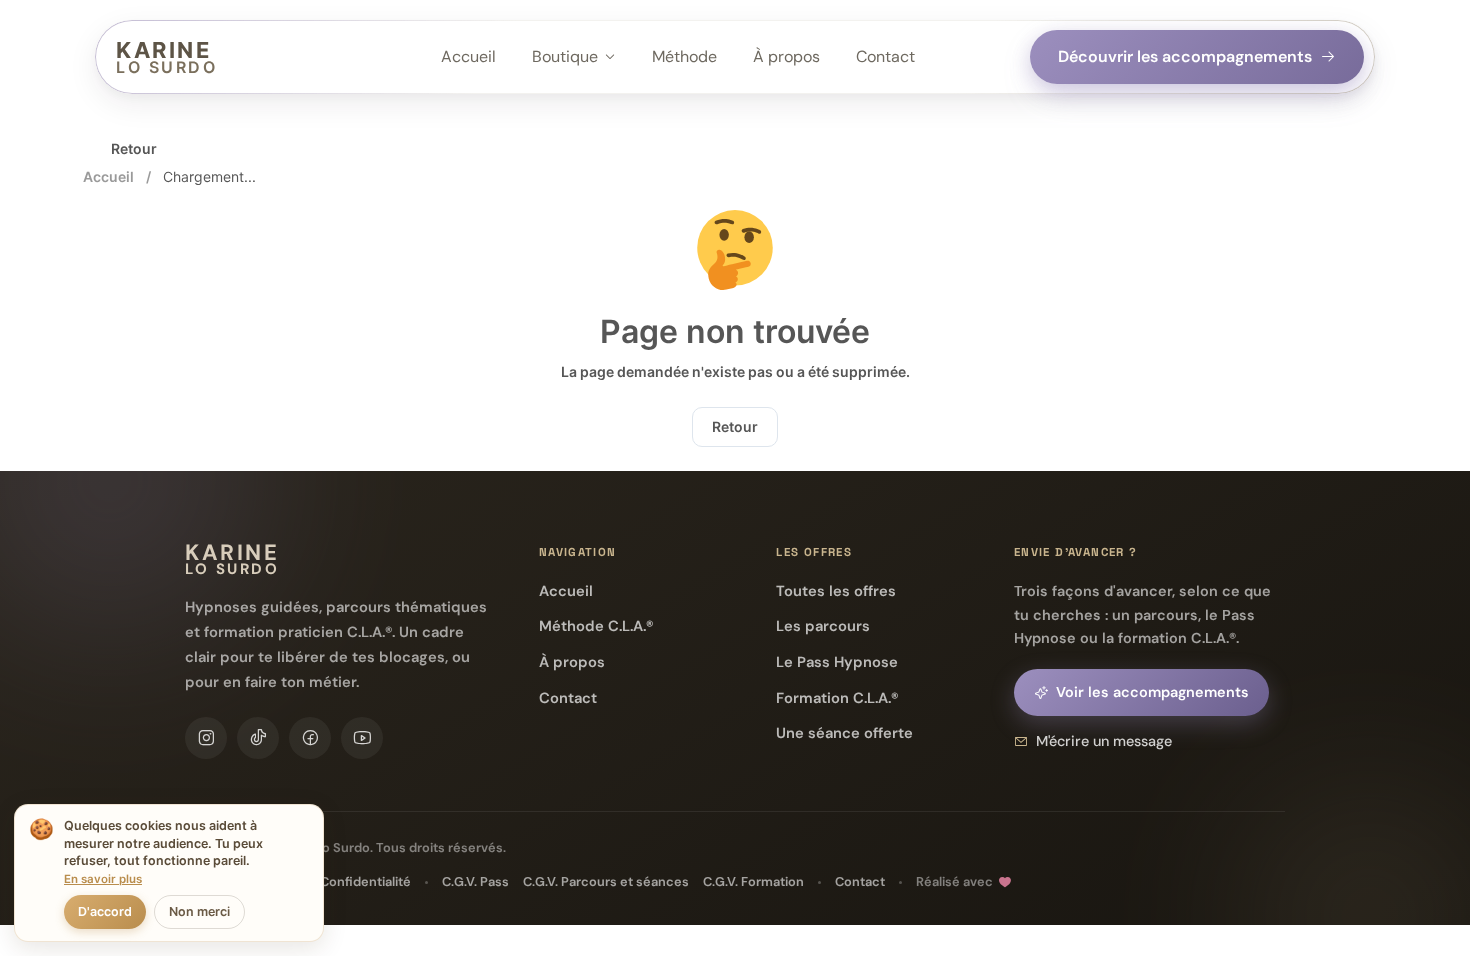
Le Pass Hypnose (837, 662)
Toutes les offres (836, 591)
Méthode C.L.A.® (596, 626)
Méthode (684, 56)
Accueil (468, 56)
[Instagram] (206, 738)
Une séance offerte (844, 733)
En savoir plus (103, 879)
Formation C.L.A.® (837, 698)
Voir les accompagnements (1152, 692)
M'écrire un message (1104, 741)
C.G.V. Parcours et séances (606, 881)
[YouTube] (362, 738)
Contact (885, 56)
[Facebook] (310, 738)
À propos (786, 56)
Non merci (199, 911)
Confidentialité (365, 881)
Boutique (565, 56)
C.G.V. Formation (753, 881)
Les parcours (823, 626)
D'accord (105, 911)
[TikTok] (258, 738)
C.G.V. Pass (475, 881)
